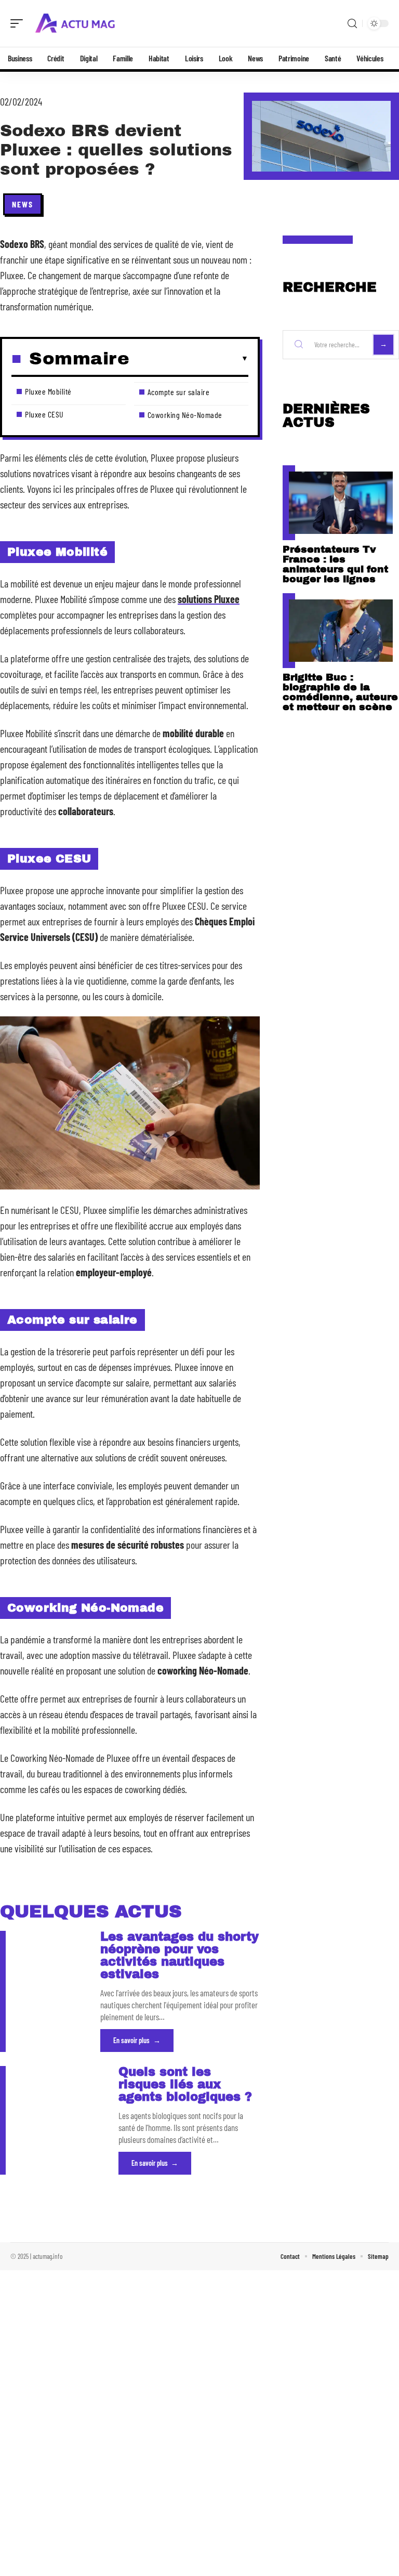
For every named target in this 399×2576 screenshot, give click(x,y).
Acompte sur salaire (179, 392)
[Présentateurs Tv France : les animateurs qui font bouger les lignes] (341, 503)
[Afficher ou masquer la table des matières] (189, 359)
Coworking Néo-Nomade (185, 415)
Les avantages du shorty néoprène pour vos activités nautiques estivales (179, 1956)
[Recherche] (352, 24)
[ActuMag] (75, 23)
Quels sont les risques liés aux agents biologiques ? (185, 2084)
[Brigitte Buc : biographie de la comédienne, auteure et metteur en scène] (341, 631)
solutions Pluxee (209, 599)
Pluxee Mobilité (48, 391)
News (23, 204)
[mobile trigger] (19, 23)
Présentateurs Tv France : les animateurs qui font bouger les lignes (335, 564)
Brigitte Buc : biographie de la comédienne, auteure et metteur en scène (340, 692)
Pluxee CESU (44, 414)
